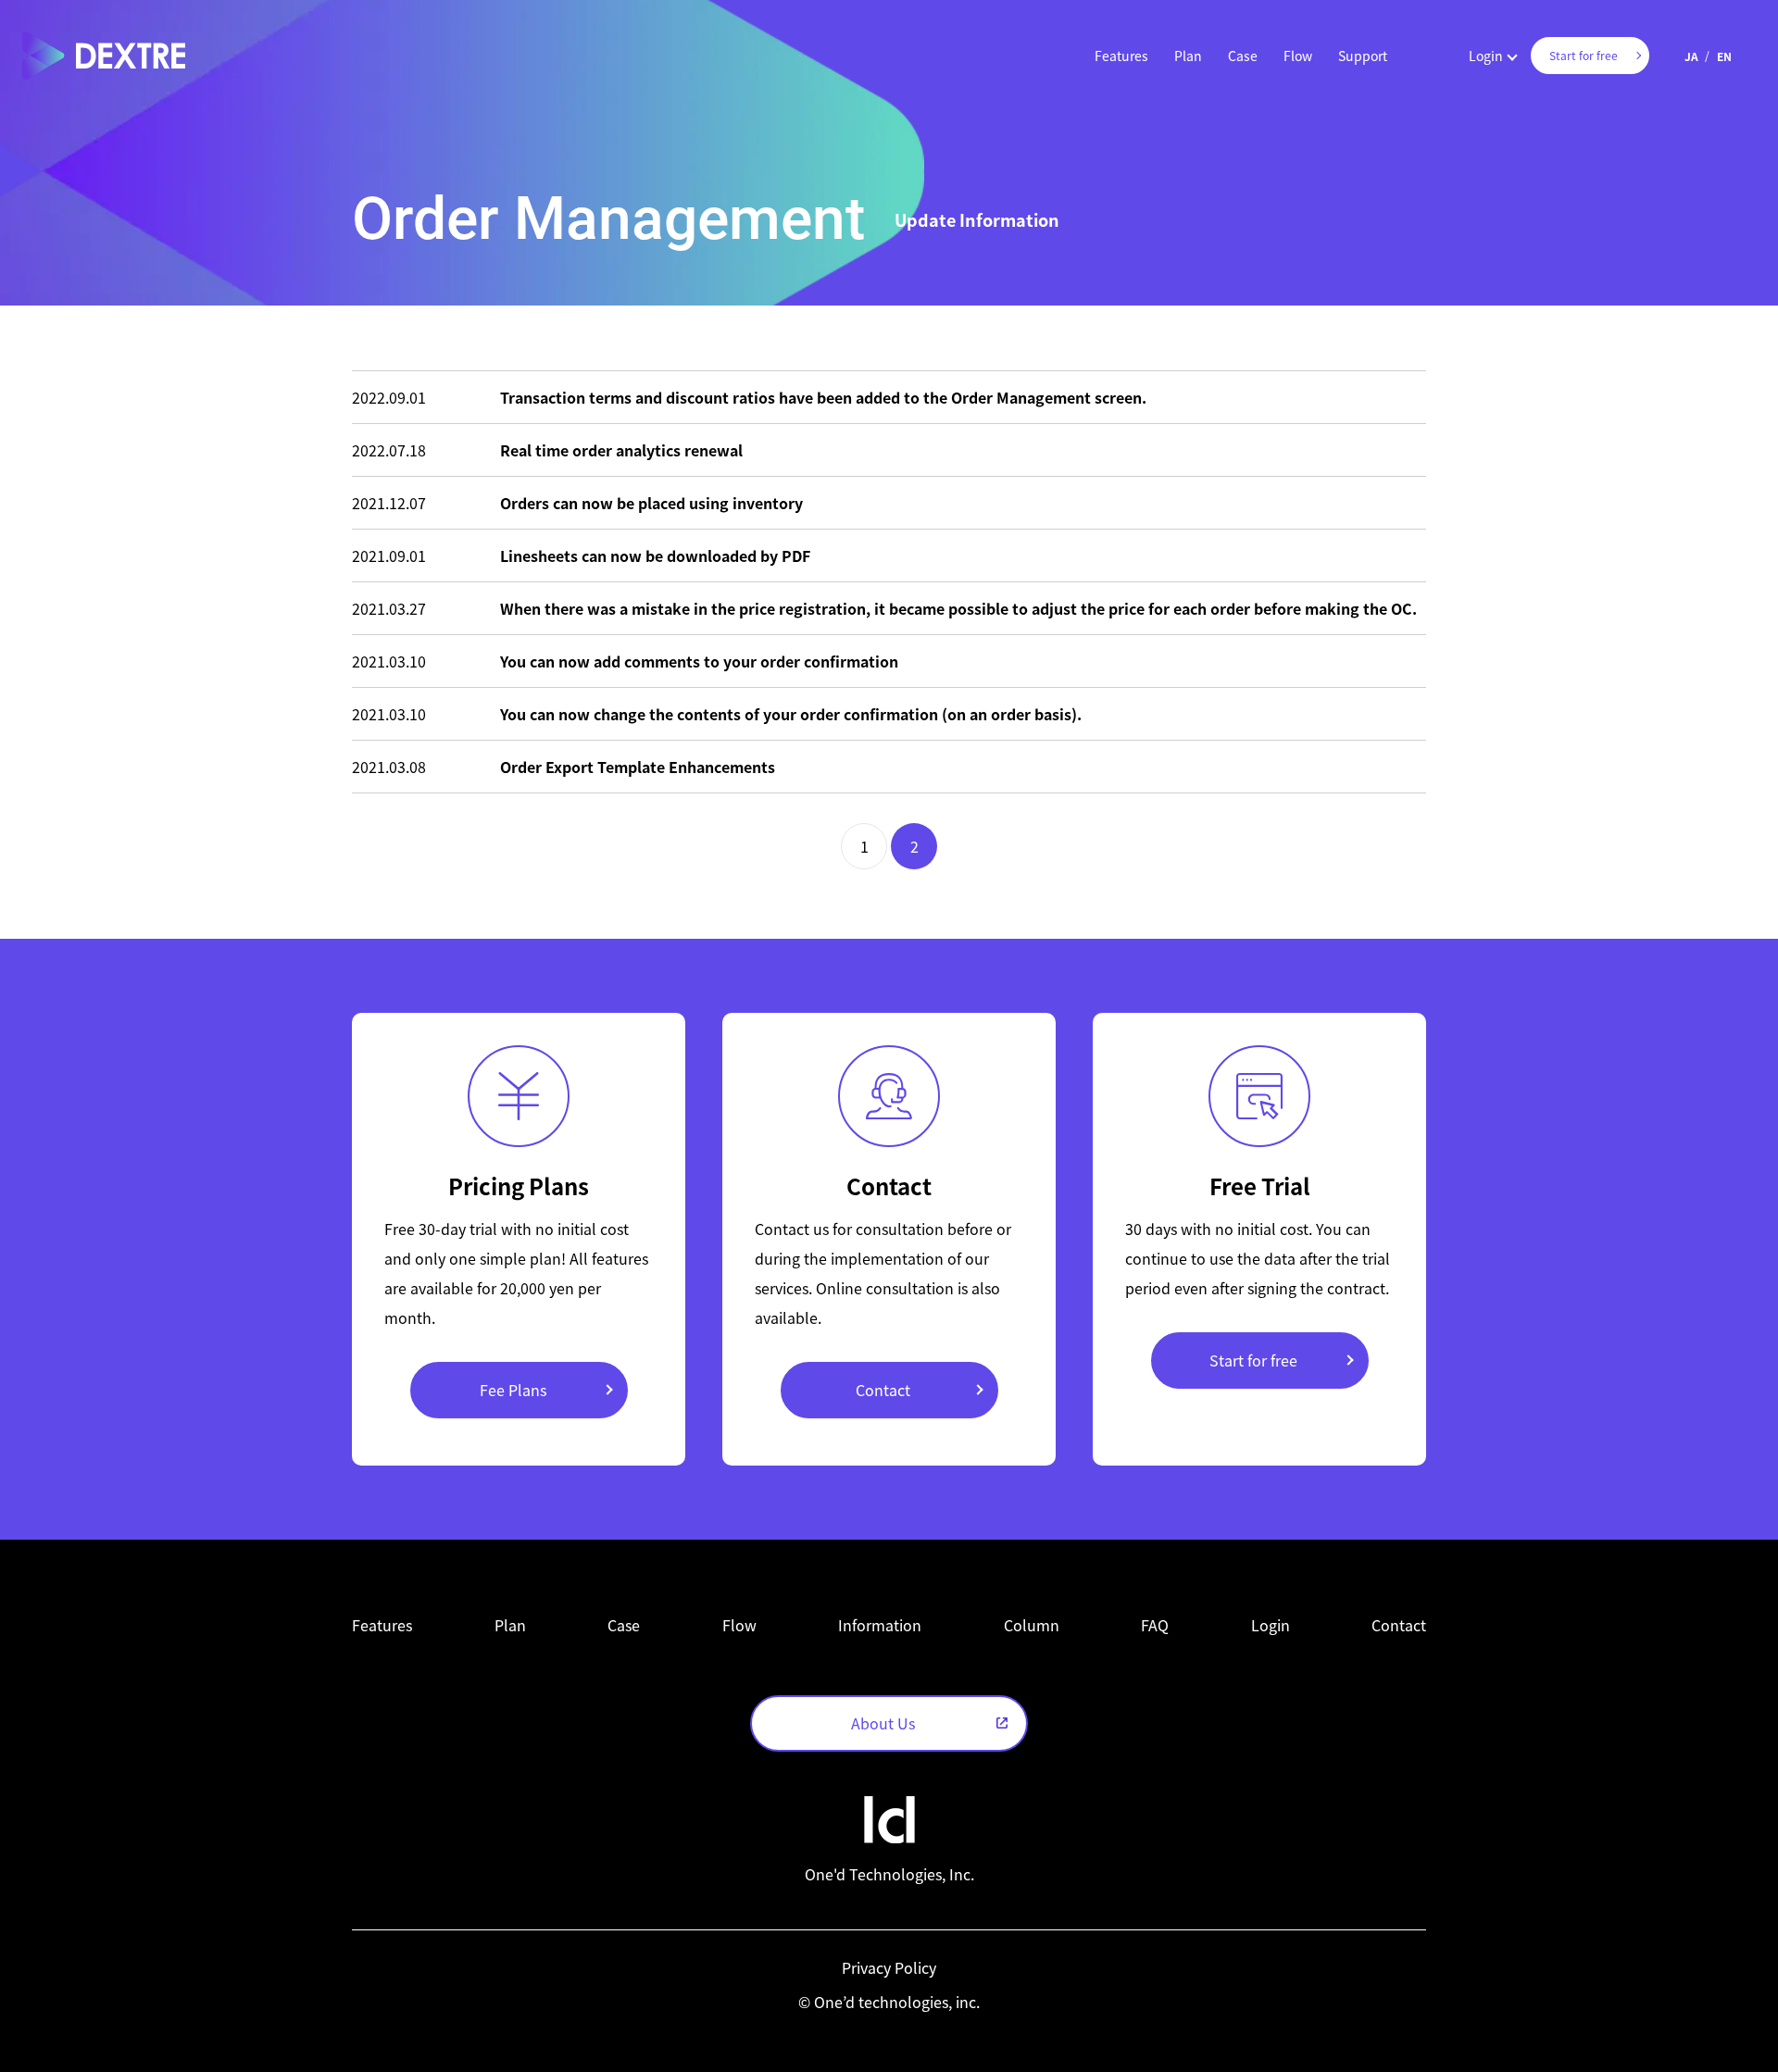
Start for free (1253, 1360)
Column (1032, 1625)
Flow (1298, 56)
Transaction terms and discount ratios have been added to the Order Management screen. (823, 397)
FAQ (1155, 1625)
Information (880, 1625)
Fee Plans (513, 1390)
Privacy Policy (889, 1967)
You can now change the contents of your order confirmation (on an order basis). (791, 714)
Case (1243, 56)
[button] (1121, 56)
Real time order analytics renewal (621, 450)
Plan (1188, 56)
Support (1363, 56)
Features (1121, 56)
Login (1486, 56)
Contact (883, 1390)
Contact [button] (1399, 1625)
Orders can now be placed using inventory (651, 503)
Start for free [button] (1584, 55)
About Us (883, 1723)
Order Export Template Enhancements (638, 767)
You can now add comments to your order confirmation (699, 661)
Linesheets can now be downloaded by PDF (655, 555)
